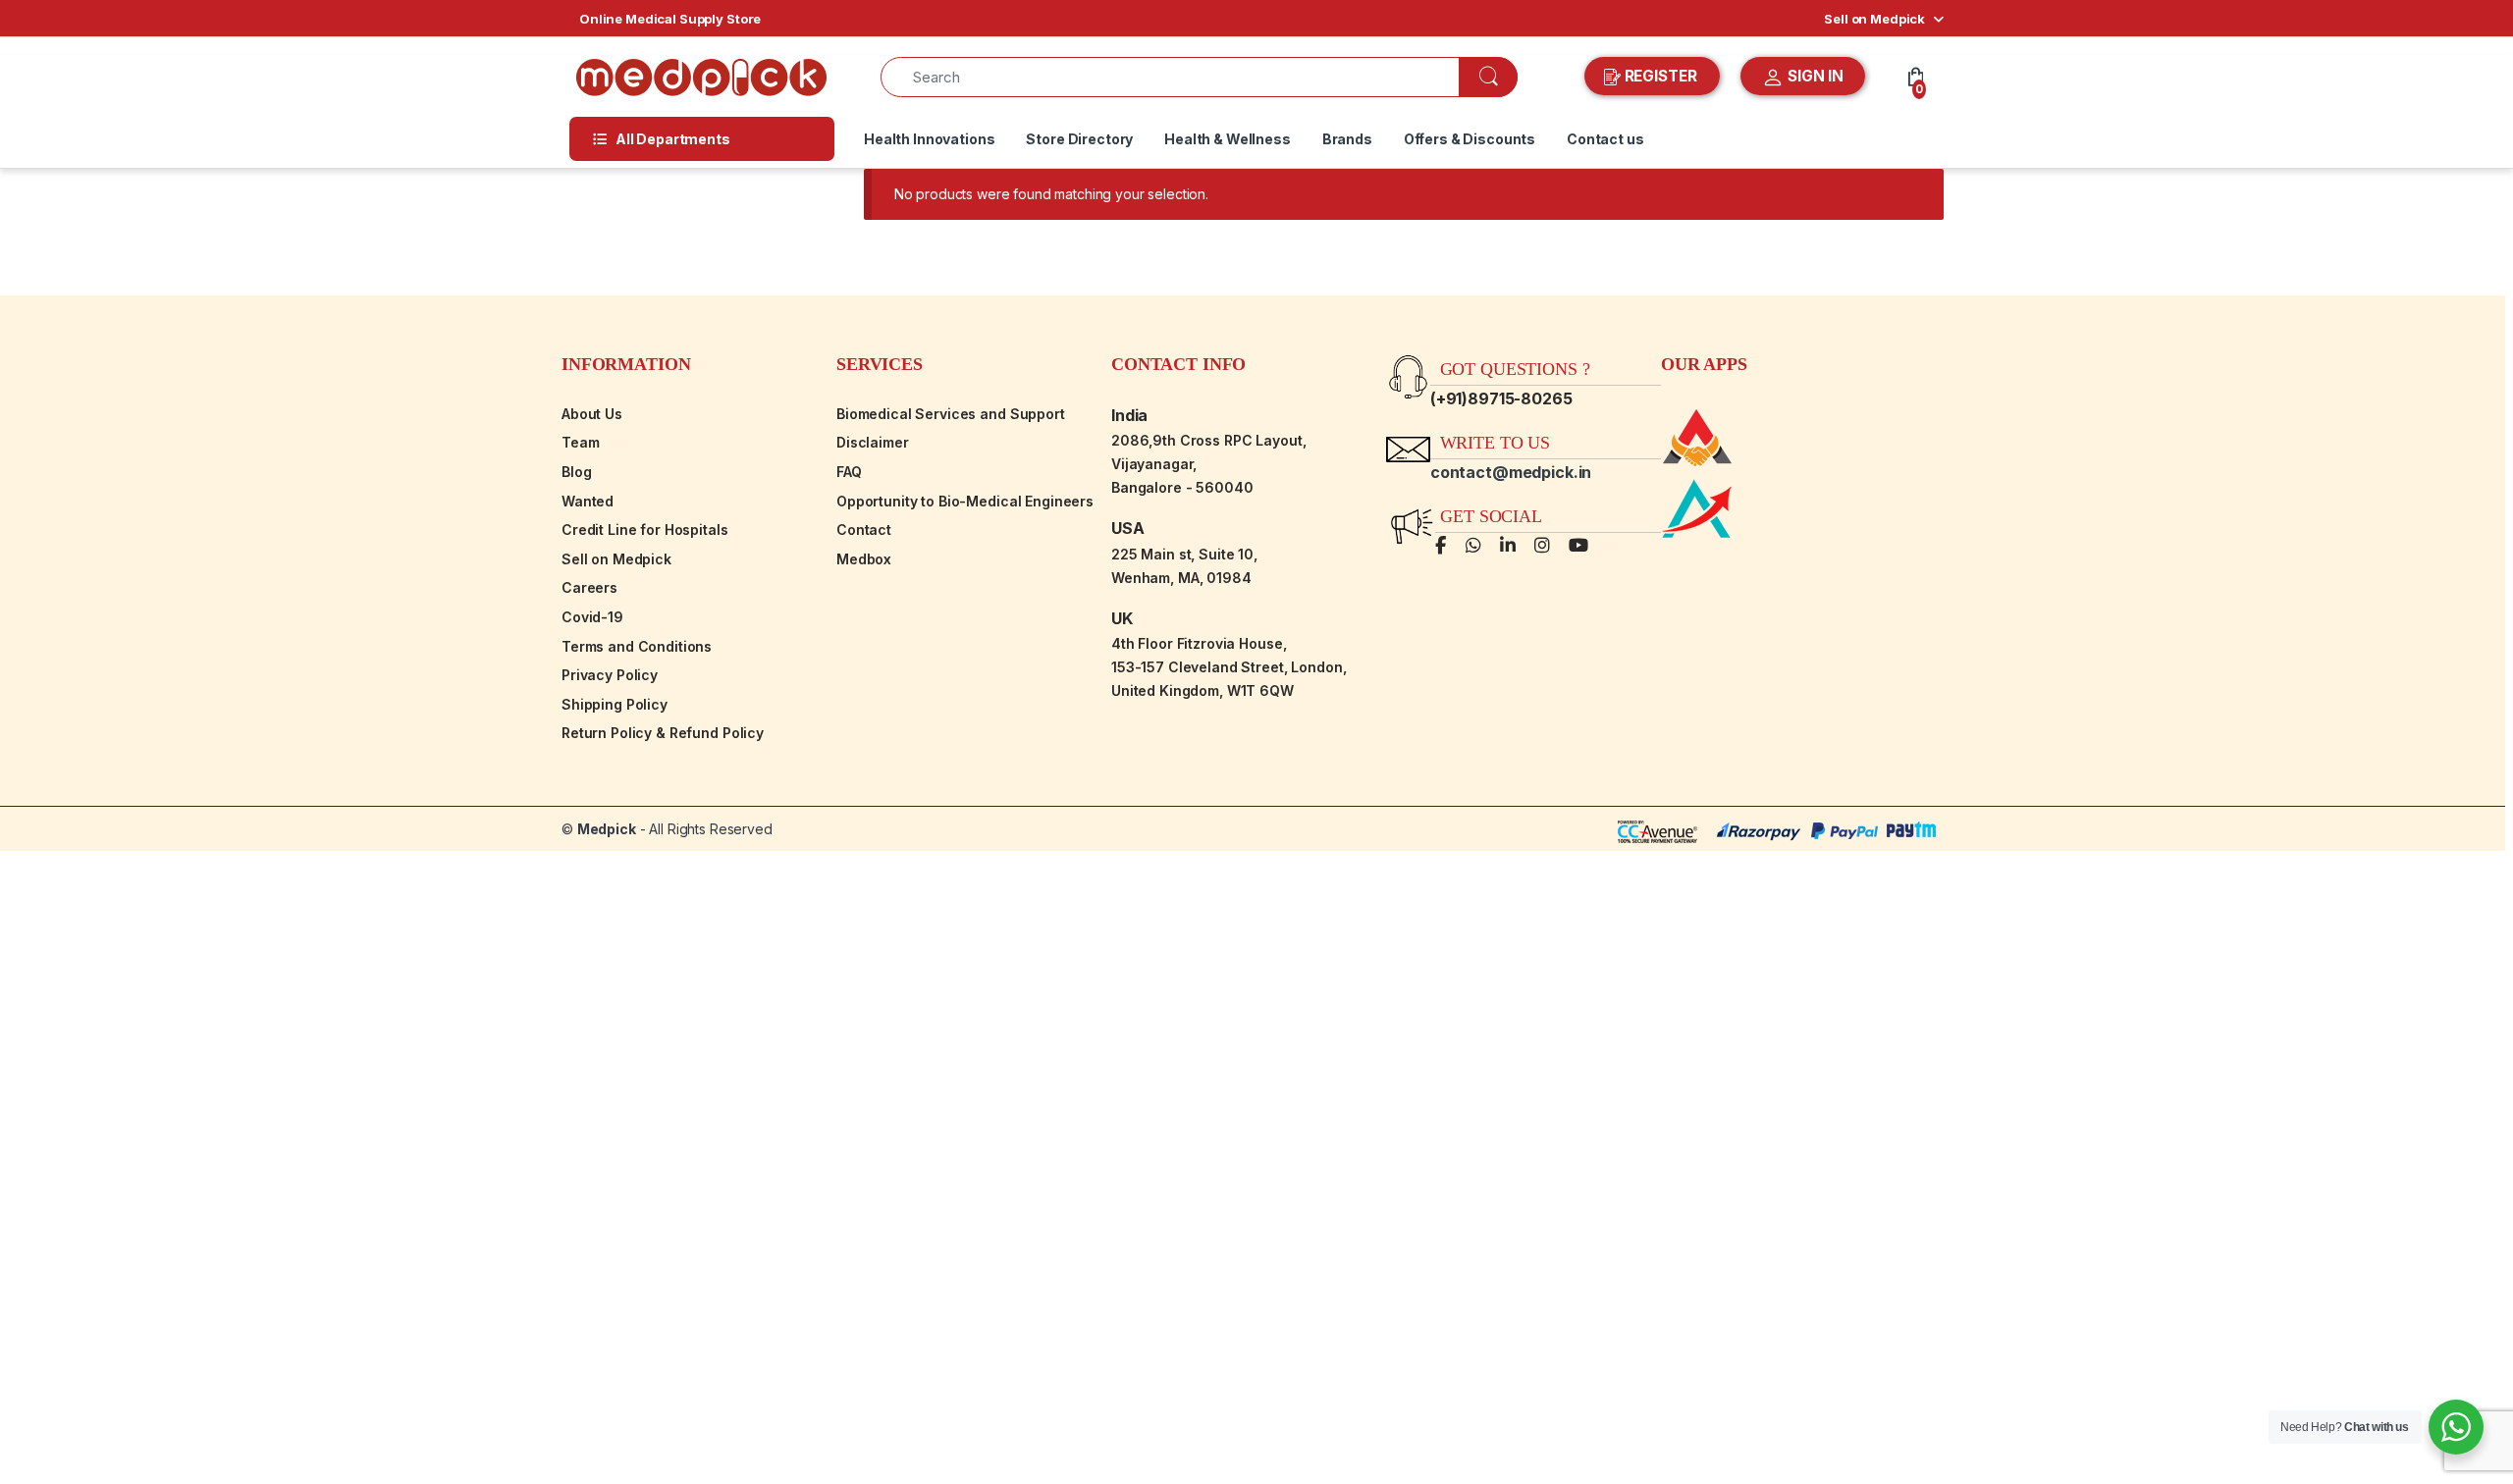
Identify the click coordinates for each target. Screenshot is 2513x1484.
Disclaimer (873, 442)
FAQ (849, 472)
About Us (592, 414)
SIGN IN (1814, 76)
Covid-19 (592, 617)
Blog (576, 472)
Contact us (1605, 139)
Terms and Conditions (637, 646)
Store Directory (1079, 139)
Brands (1347, 139)
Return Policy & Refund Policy (663, 733)
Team (580, 442)
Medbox (864, 559)
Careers (589, 587)
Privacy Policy (610, 675)
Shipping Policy (615, 704)
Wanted (588, 501)
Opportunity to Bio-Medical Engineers (965, 501)
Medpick (607, 829)
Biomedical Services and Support (951, 414)
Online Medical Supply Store (670, 19)
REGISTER (1661, 76)
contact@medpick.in (1511, 472)
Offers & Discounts (1470, 139)
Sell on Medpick (1874, 19)
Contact (864, 530)
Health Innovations (929, 139)
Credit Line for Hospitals (645, 530)
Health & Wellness (1228, 139)
